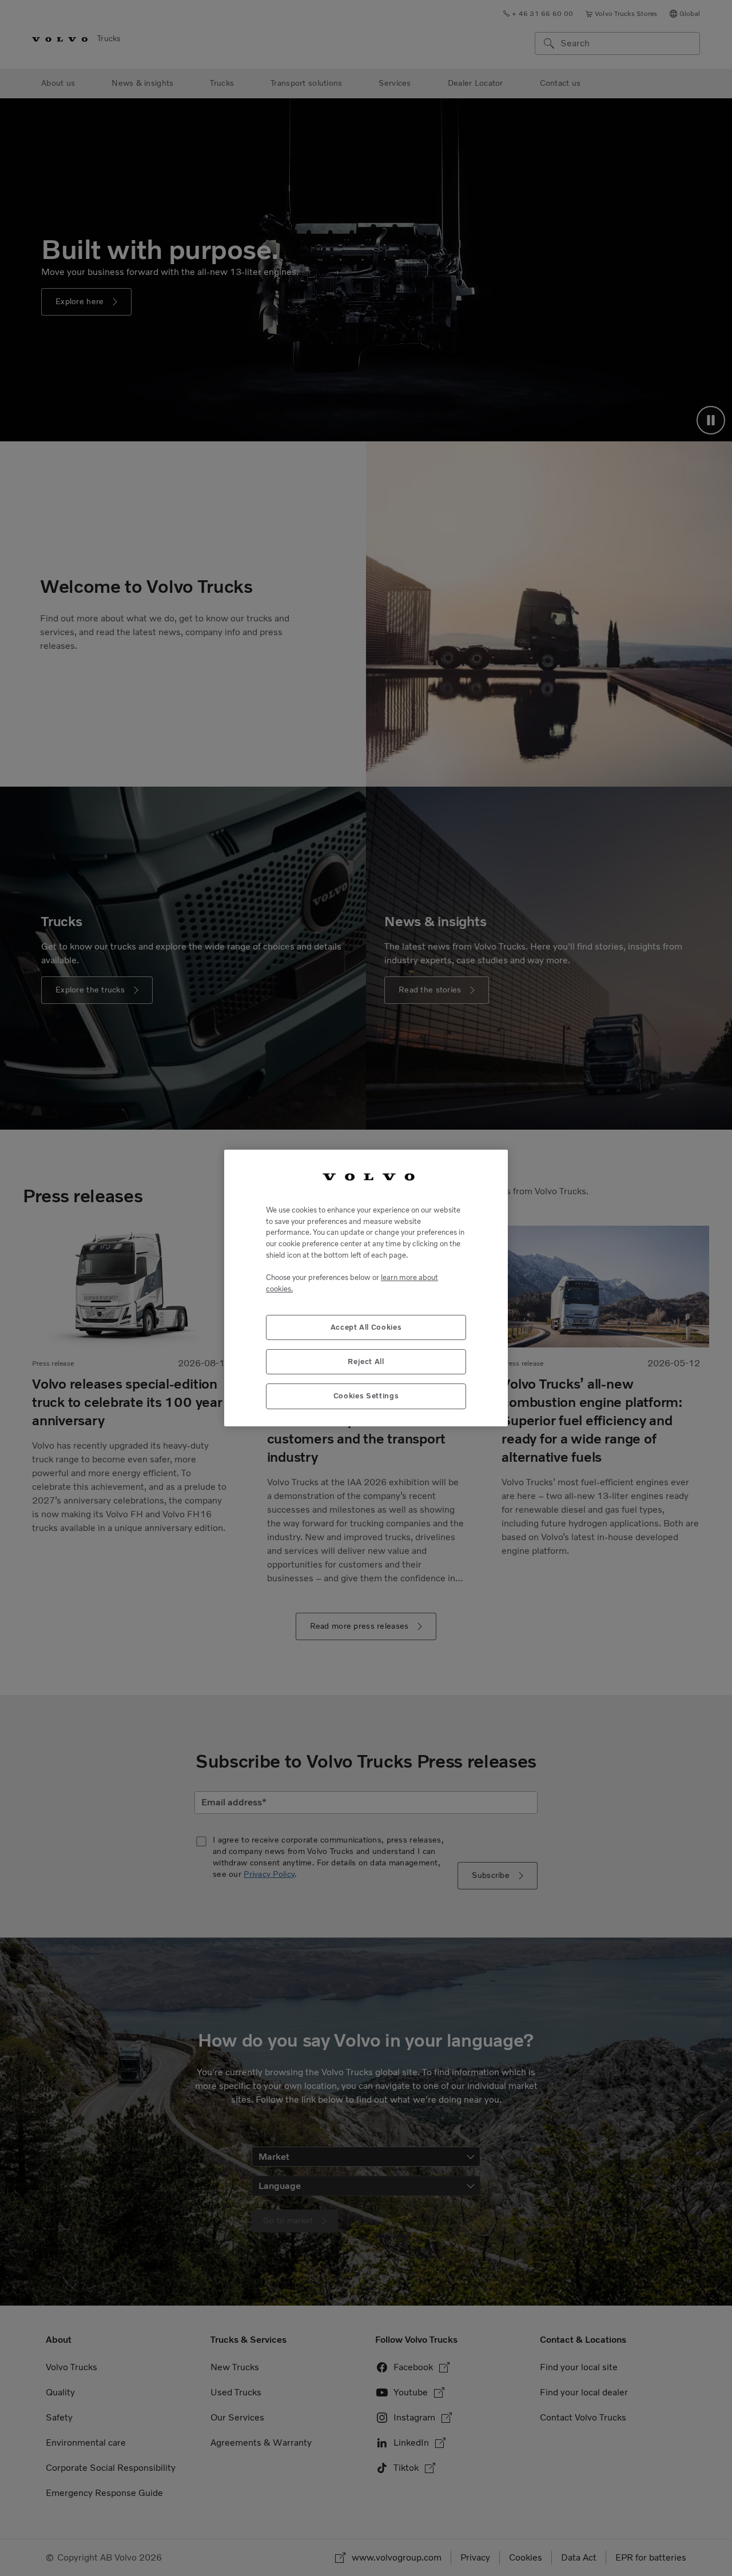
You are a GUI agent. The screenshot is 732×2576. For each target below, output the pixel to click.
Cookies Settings (366, 1396)
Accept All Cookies (366, 1327)
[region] (366, 1288)
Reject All (366, 1361)
